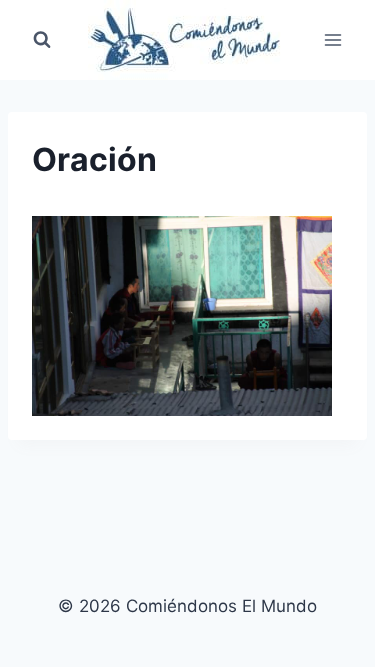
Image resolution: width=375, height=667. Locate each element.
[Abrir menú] (332, 39)
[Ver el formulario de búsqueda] (42, 40)
